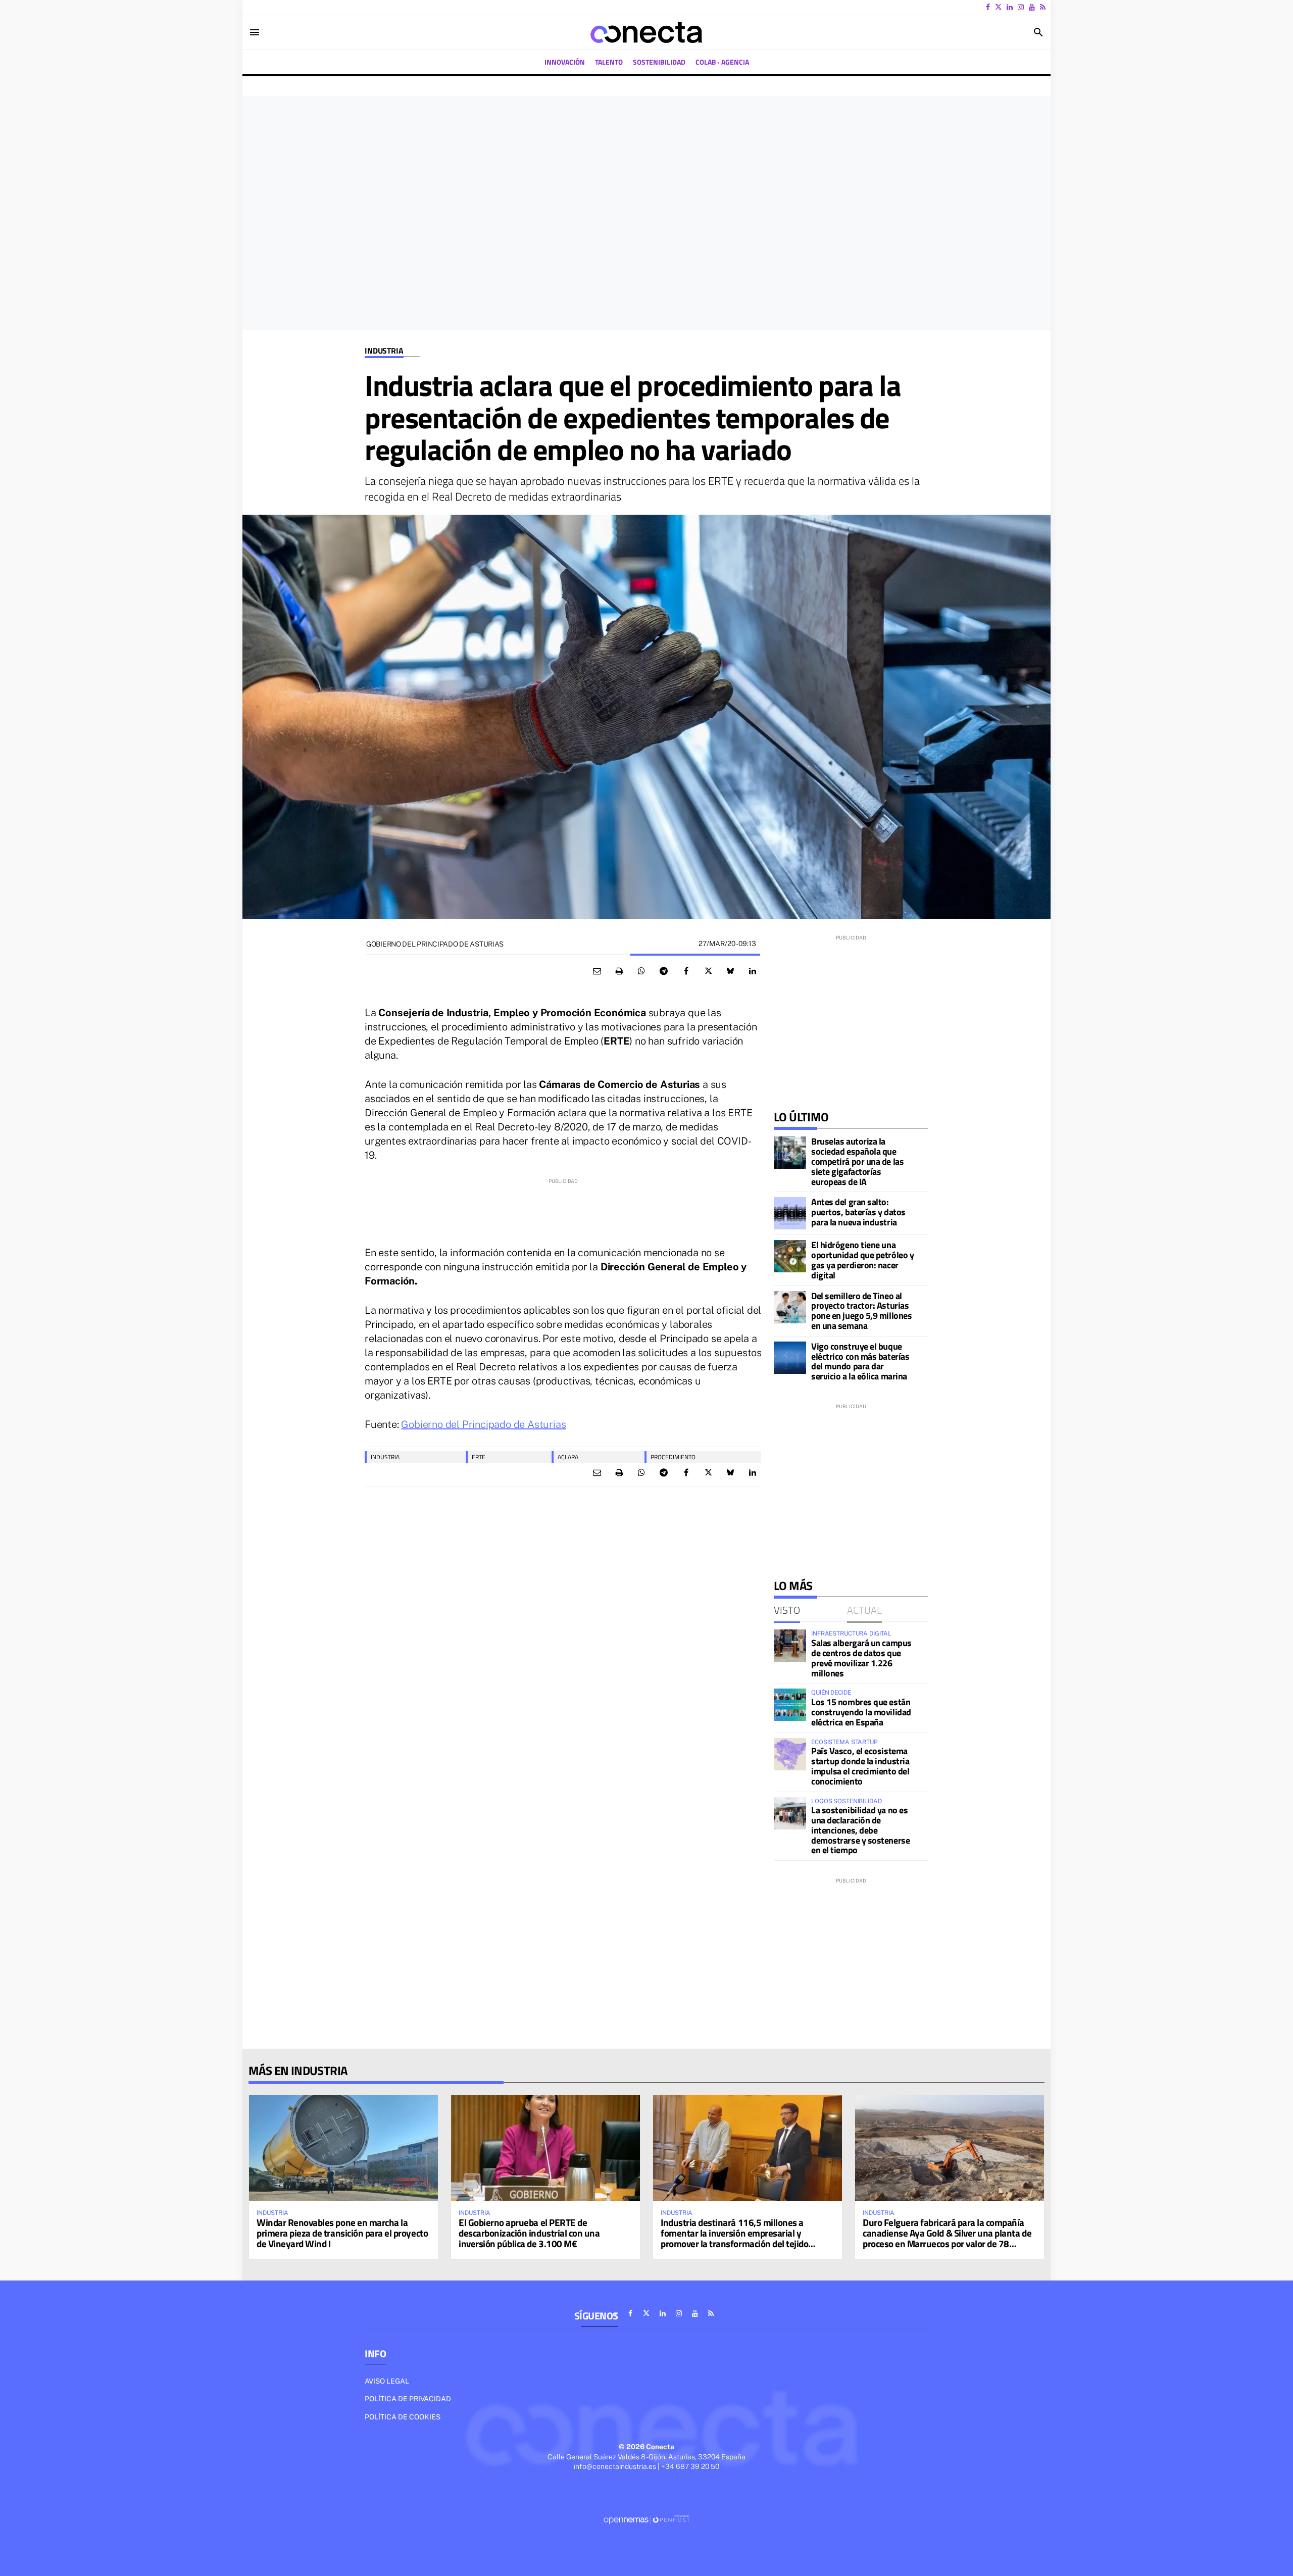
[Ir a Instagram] (1021, 7)
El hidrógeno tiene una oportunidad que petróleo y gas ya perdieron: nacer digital (862, 1260)
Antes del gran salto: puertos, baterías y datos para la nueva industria (858, 1212)
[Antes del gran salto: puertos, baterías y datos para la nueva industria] (790, 1213)
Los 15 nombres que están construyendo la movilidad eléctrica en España (861, 1712)
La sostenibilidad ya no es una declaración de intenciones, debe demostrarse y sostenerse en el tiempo (860, 1830)
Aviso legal (387, 2381)
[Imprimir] (619, 971)
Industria (384, 351)
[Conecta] (646, 32)
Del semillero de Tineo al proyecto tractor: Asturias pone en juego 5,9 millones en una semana (861, 1311)
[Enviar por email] (597, 971)
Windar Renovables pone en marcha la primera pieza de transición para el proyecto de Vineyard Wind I (342, 2233)
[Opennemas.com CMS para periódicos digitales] (646, 2519)
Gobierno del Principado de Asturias (483, 1424)
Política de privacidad (408, 2399)
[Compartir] (641, 971)
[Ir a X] (998, 7)
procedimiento (673, 1457)
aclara (568, 1457)
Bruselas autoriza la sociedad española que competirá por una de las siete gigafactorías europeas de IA (857, 1161)
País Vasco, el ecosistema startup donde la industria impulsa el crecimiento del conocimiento (860, 1766)
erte (479, 1457)
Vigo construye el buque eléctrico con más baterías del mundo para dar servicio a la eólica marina (860, 1361)
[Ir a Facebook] (988, 7)
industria (385, 1457)
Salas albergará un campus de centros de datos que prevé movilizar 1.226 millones (861, 1658)
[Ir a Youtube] (1032, 7)
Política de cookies (403, 2417)
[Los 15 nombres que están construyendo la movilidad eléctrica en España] (790, 1705)
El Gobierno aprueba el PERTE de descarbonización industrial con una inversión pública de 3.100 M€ (529, 2233)
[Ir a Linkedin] (1010, 7)
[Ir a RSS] (1043, 7)
